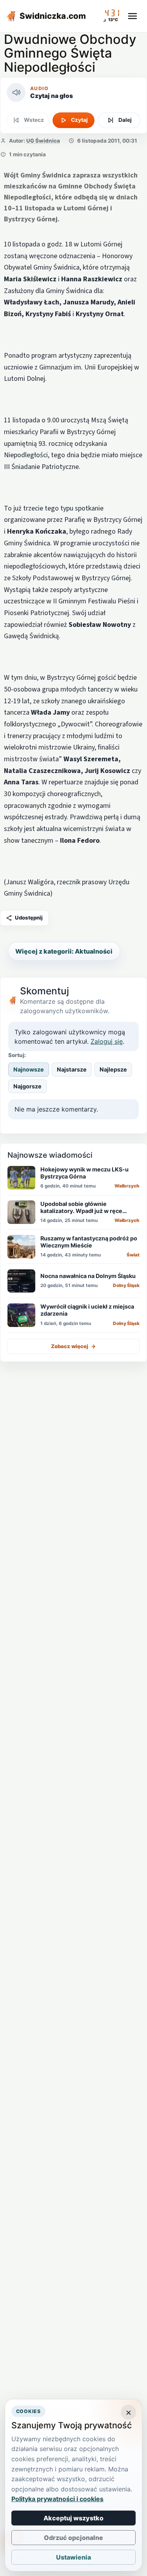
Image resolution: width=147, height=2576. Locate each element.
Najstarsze (72, 1069)
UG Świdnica (43, 141)
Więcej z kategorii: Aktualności (64, 951)
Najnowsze (29, 1069)
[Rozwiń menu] (132, 16)
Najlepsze (113, 1069)
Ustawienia (73, 2557)
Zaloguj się (107, 1041)
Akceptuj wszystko (73, 2518)
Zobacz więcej (73, 1346)
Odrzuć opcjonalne (73, 2538)
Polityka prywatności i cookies (57, 2499)
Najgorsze (27, 1086)
